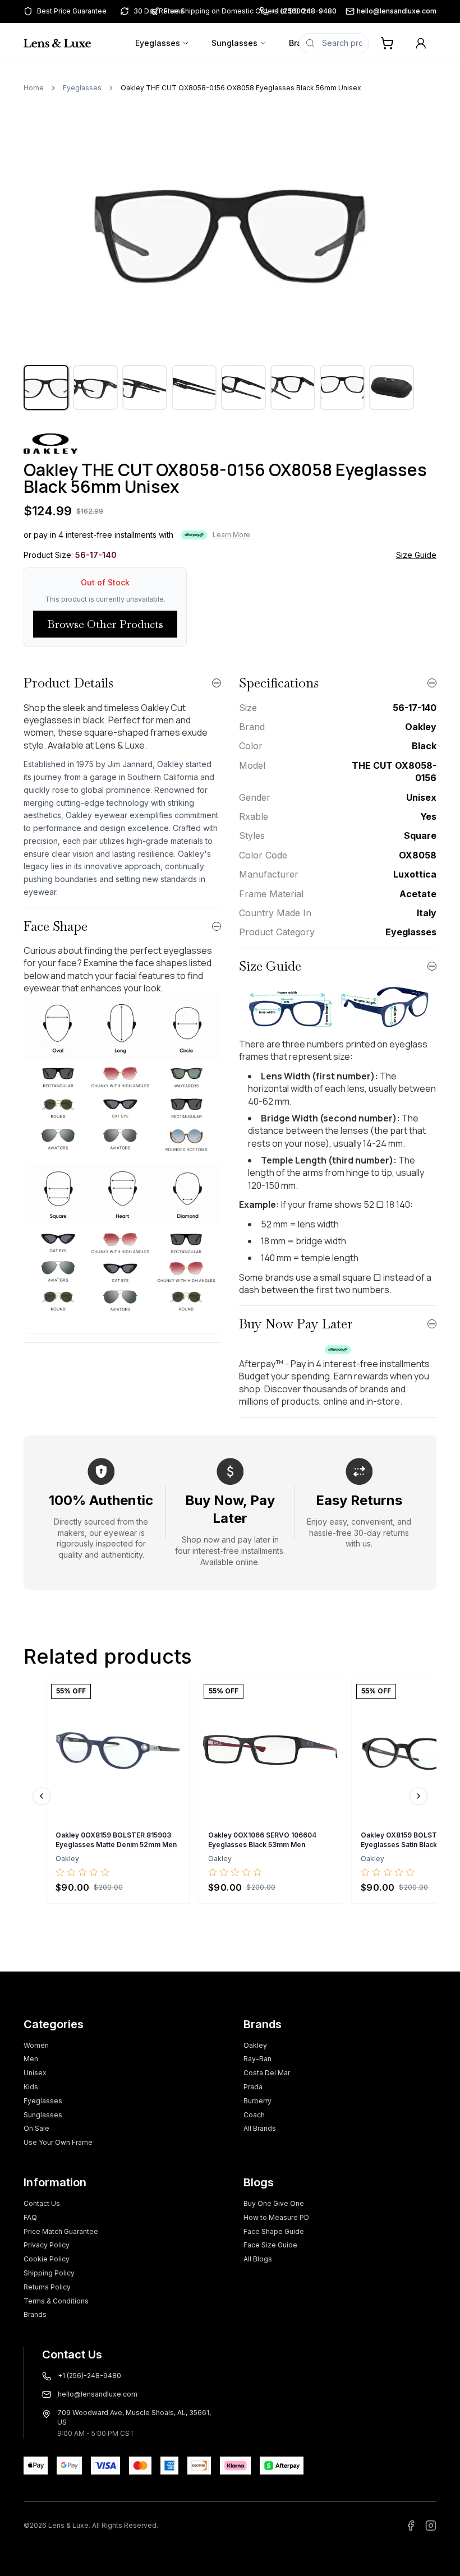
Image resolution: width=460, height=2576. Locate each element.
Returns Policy (47, 2287)
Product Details (68, 683)
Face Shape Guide (274, 2231)
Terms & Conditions (56, 2301)
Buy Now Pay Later (296, 1324)
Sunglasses (234, 43)
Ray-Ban (257, 2059)
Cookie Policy (47, 2259)
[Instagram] (431, 2526)
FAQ (30, 2217)
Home (34, 88)
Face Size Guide (270, 2245)
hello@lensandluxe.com (397, 11)
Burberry (257, 2101)
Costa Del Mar (267, 2073)
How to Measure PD (276, 2217)
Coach (254, 2115)
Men (31, 2059)
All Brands (260, 2128)
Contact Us (42, 2203)
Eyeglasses (158, 43)
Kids (31, 2087)
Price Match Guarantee (61, 2231)
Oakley (255, 2045)
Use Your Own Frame (58, 2142)
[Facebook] (411, 2526)
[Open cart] (387, 43)
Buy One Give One (274, 2203)
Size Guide (416, 555)
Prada (253, 2087)
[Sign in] (421, 43)
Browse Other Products (105, 624)
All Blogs (258, 2259)
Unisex (35, 2073)
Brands (35, 2314)
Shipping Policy (49, 2273)
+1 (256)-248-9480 (89, 2376)
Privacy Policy (47, 2245)
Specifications (279, 683)
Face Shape (56, 926)
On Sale (36, 2128)
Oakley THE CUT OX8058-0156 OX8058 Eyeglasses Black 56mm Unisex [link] (241, 88)
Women (36, 2045)
